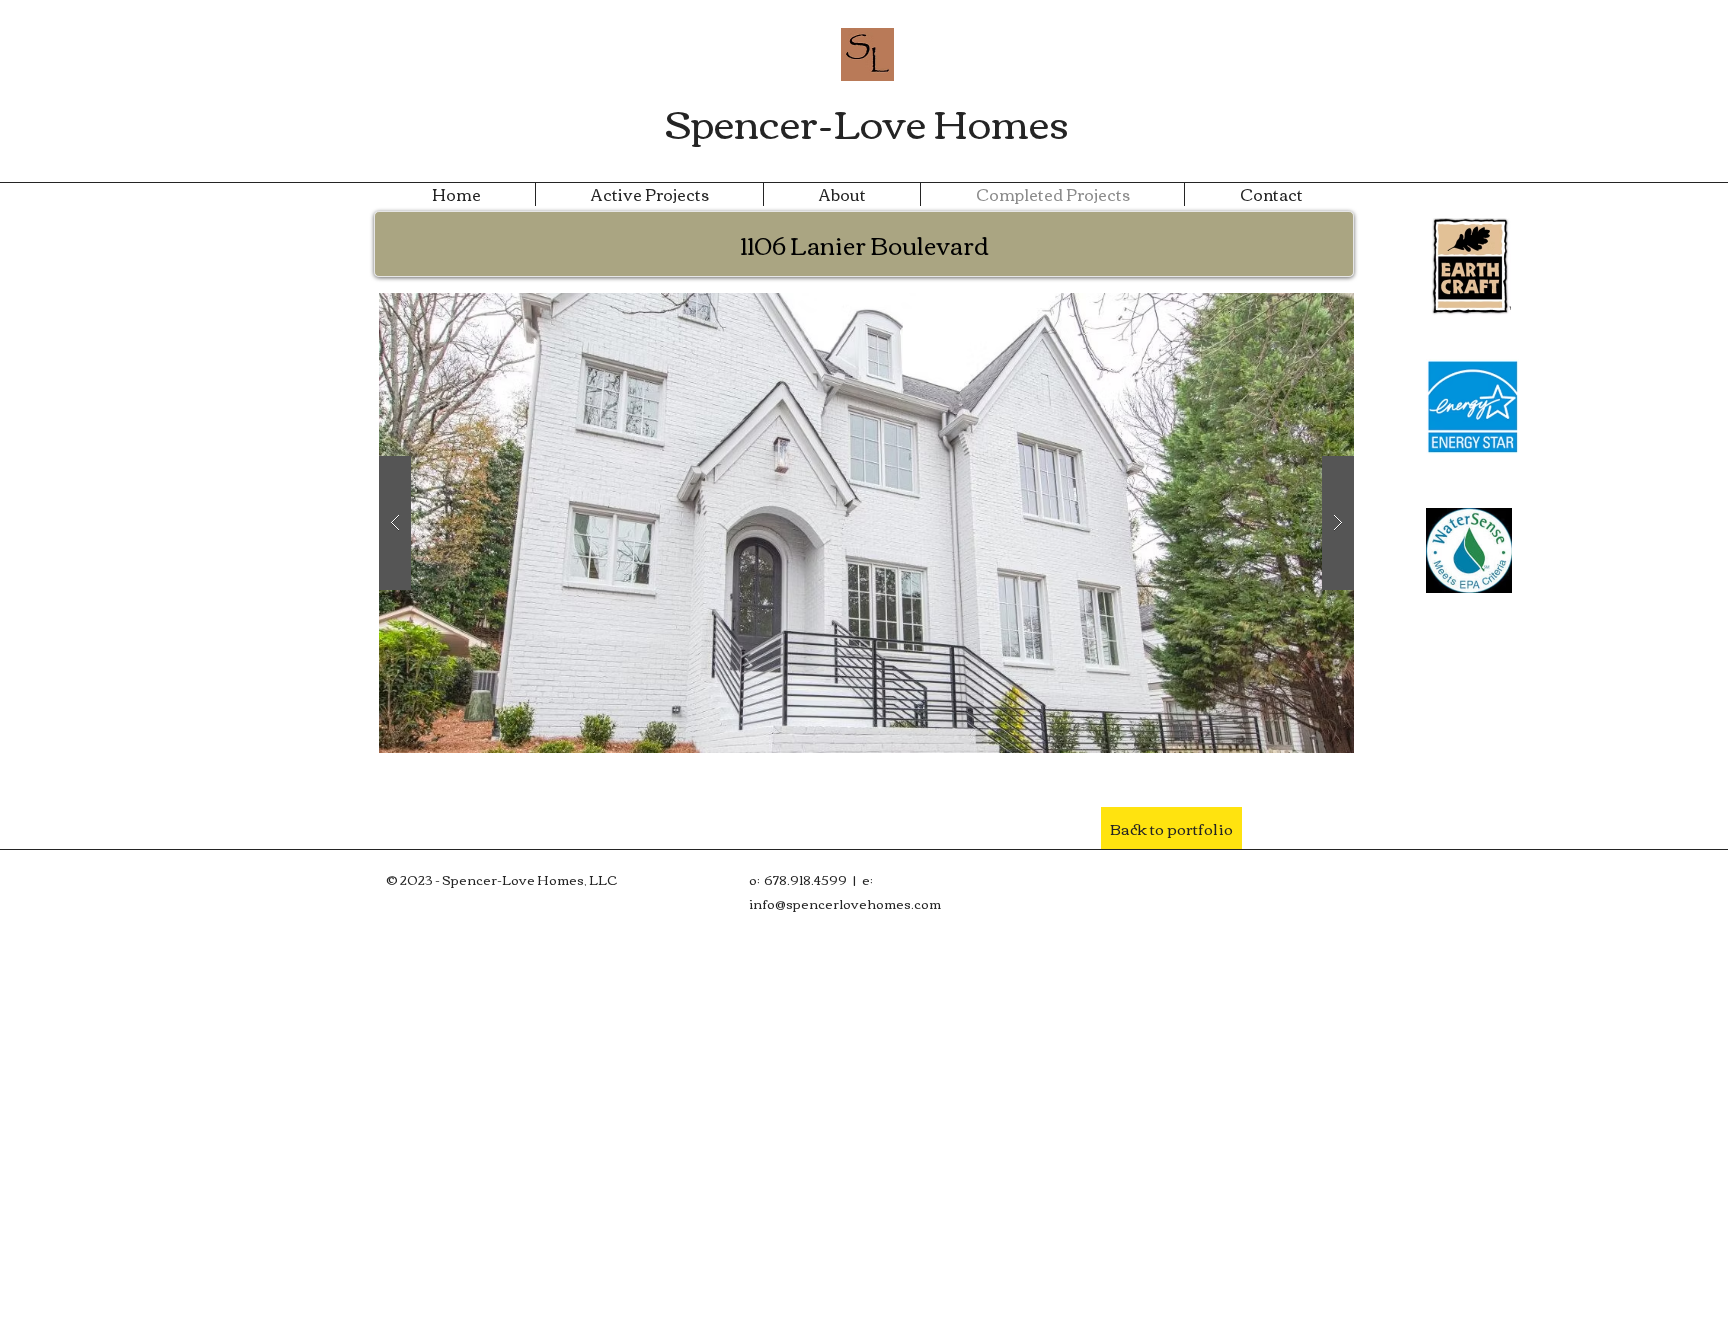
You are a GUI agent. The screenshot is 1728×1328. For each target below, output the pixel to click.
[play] (1300, 309)
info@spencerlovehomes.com (845, 903)
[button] (866, 523)
